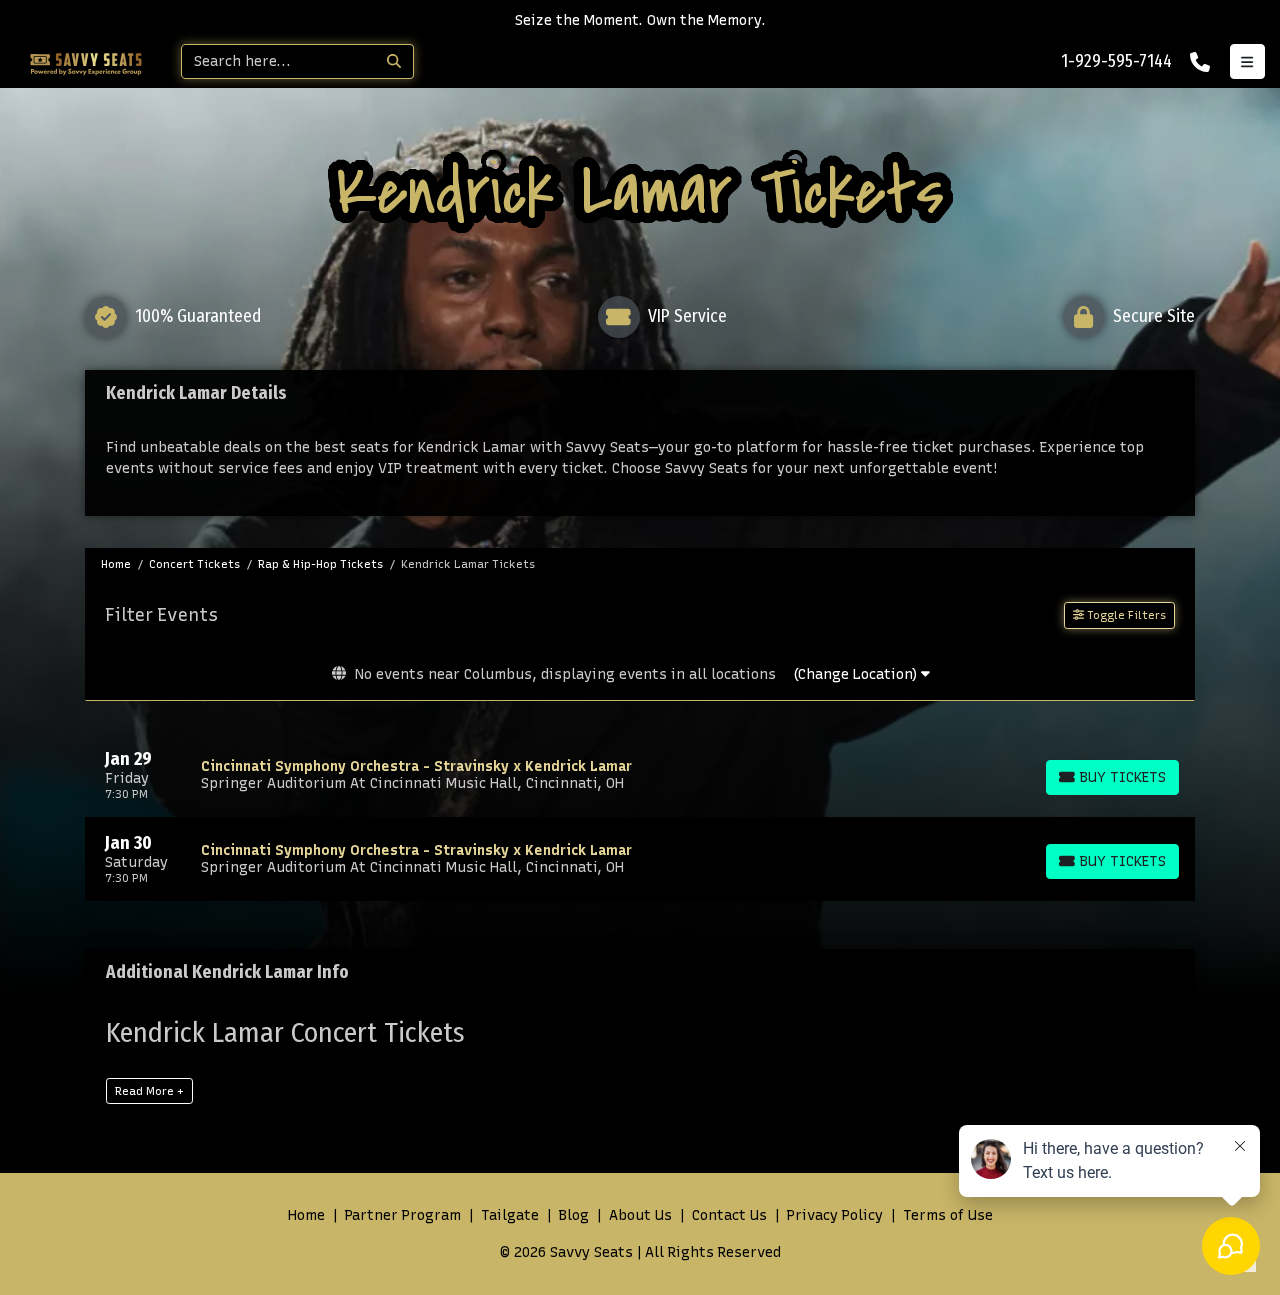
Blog (574, 1215)
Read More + (149, 1091)
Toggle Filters (1125, 615)
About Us (640, 1215)
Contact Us (729, 1215)
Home (306, 1215)
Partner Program (403, 1215)
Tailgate (510, 1215)
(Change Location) (857, 674)
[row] (640, 775)
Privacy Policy (835, 1215)
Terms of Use (948, 1215)
